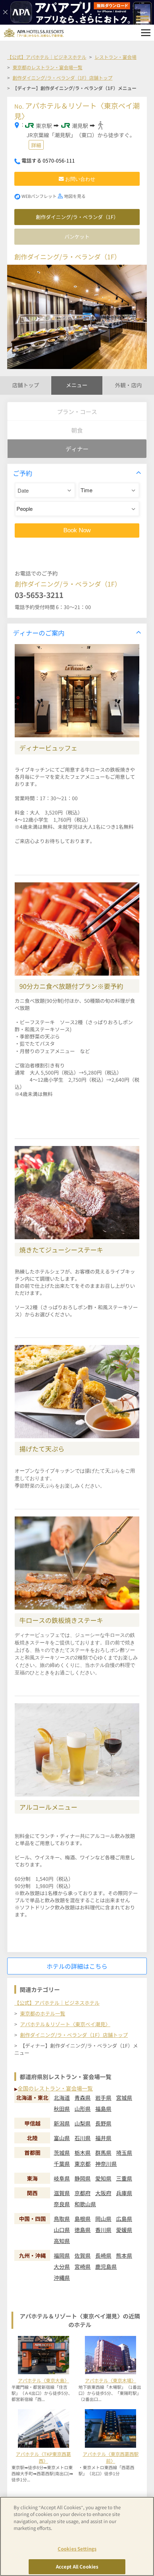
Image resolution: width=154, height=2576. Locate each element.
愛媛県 (124, 2230)
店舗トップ (26, 385)
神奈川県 (106, 2164)
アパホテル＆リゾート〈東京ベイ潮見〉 (65, 2024)
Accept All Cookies (77, 2567)
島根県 (83, 2219)
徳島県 (83, 2230)
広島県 (124, 2219)
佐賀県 (83, 2255)
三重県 (124, 2178)
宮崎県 (83, 2266)
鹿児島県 (106, 2266)
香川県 (103, 2230)
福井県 (103, 2138)
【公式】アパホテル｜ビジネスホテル (47, 57)
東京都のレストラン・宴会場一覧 (47, 67)
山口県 (62, 2230)
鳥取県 (62, 2219)
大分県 (62, 2266)
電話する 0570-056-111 (48, 160)
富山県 (62, 2138)
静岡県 (83, 2178)
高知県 (62, 2241)
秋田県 (62, 2109)
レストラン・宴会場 (115, 57)
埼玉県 (124, 2153)
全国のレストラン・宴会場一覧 (55, 2088)
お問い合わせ (80, 179)
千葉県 (62, 2164)
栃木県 (83, 2153)
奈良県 (62, 2204)
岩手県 (103, 2097)
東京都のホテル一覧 (43, 2013)
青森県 (83, 2097)
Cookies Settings (77, 2549)
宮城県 (124, 2097)
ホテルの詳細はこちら (77, 1966)
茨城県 (62, 2153)
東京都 (83, 2164)
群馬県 (103, 2153)
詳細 (36, 145)
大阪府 (103, 2193)
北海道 (62, 2097)
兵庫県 (124, 2193)
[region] (77, 2536)
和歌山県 (85, 2204)
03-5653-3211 (39, 595)
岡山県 (103, 2219)
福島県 (103, 2109)
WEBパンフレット (39, 196)
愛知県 (103, 2178)
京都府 (83, 2193)
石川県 (83, 2138)
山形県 (83, 2109)
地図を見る (75, 196)
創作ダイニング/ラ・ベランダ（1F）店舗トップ (62, 78)
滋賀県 (62, 2193)
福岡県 (62, 2255)
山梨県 (83, 2123)
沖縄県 (62, 2278)
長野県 (103, 2123)
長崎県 (103, 2255)
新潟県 (62, 2123)
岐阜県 (62, 2178)
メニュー (77, 385)
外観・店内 (128, 385)
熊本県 (124, 2255)
